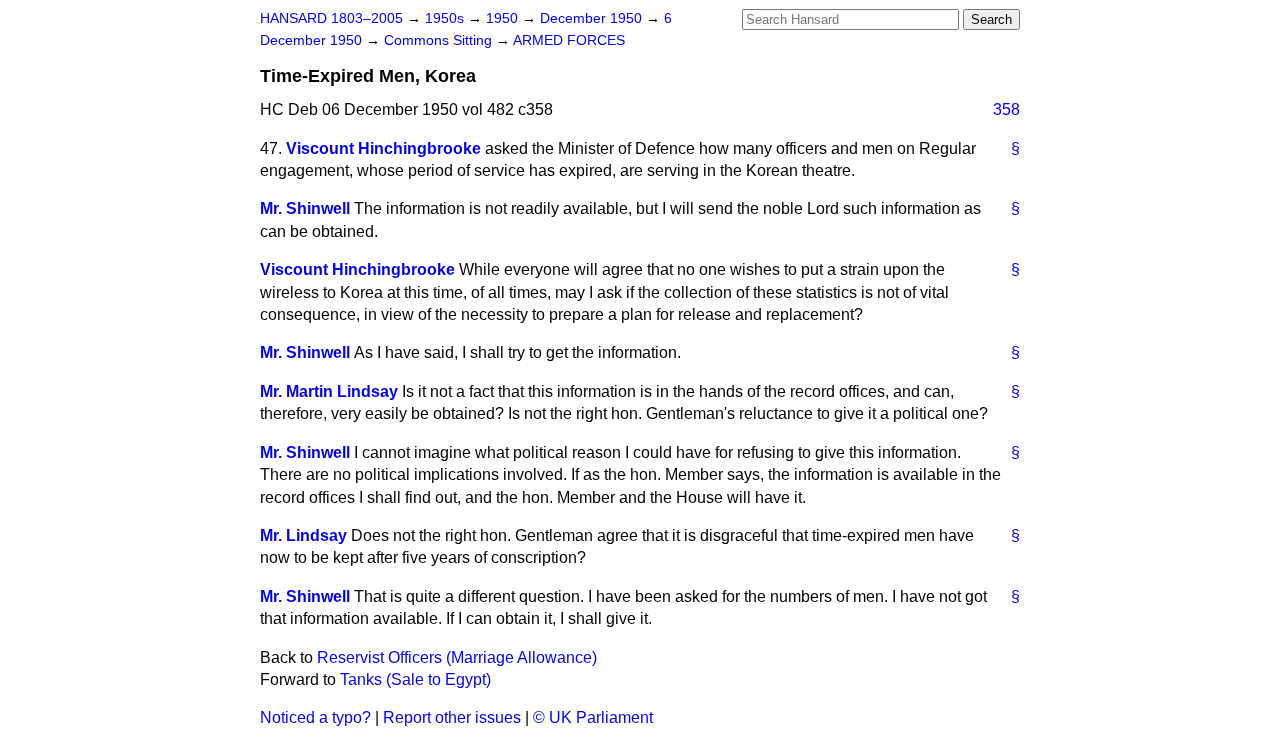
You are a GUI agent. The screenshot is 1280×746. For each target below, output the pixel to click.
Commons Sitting (440, 40)
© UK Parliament (593, 717)
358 (1006, 109)
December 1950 (593, 18)
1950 (504, 18)
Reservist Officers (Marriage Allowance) (457, 657)
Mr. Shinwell (305, 208)
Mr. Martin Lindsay (329, 391)
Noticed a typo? (315, 717)
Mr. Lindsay (303, 535)
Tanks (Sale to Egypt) (415, 679)
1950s (446, 18)
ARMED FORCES (569, 40)
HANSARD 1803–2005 (331, 18)
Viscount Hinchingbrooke (383, 148)
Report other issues (452, 717)
